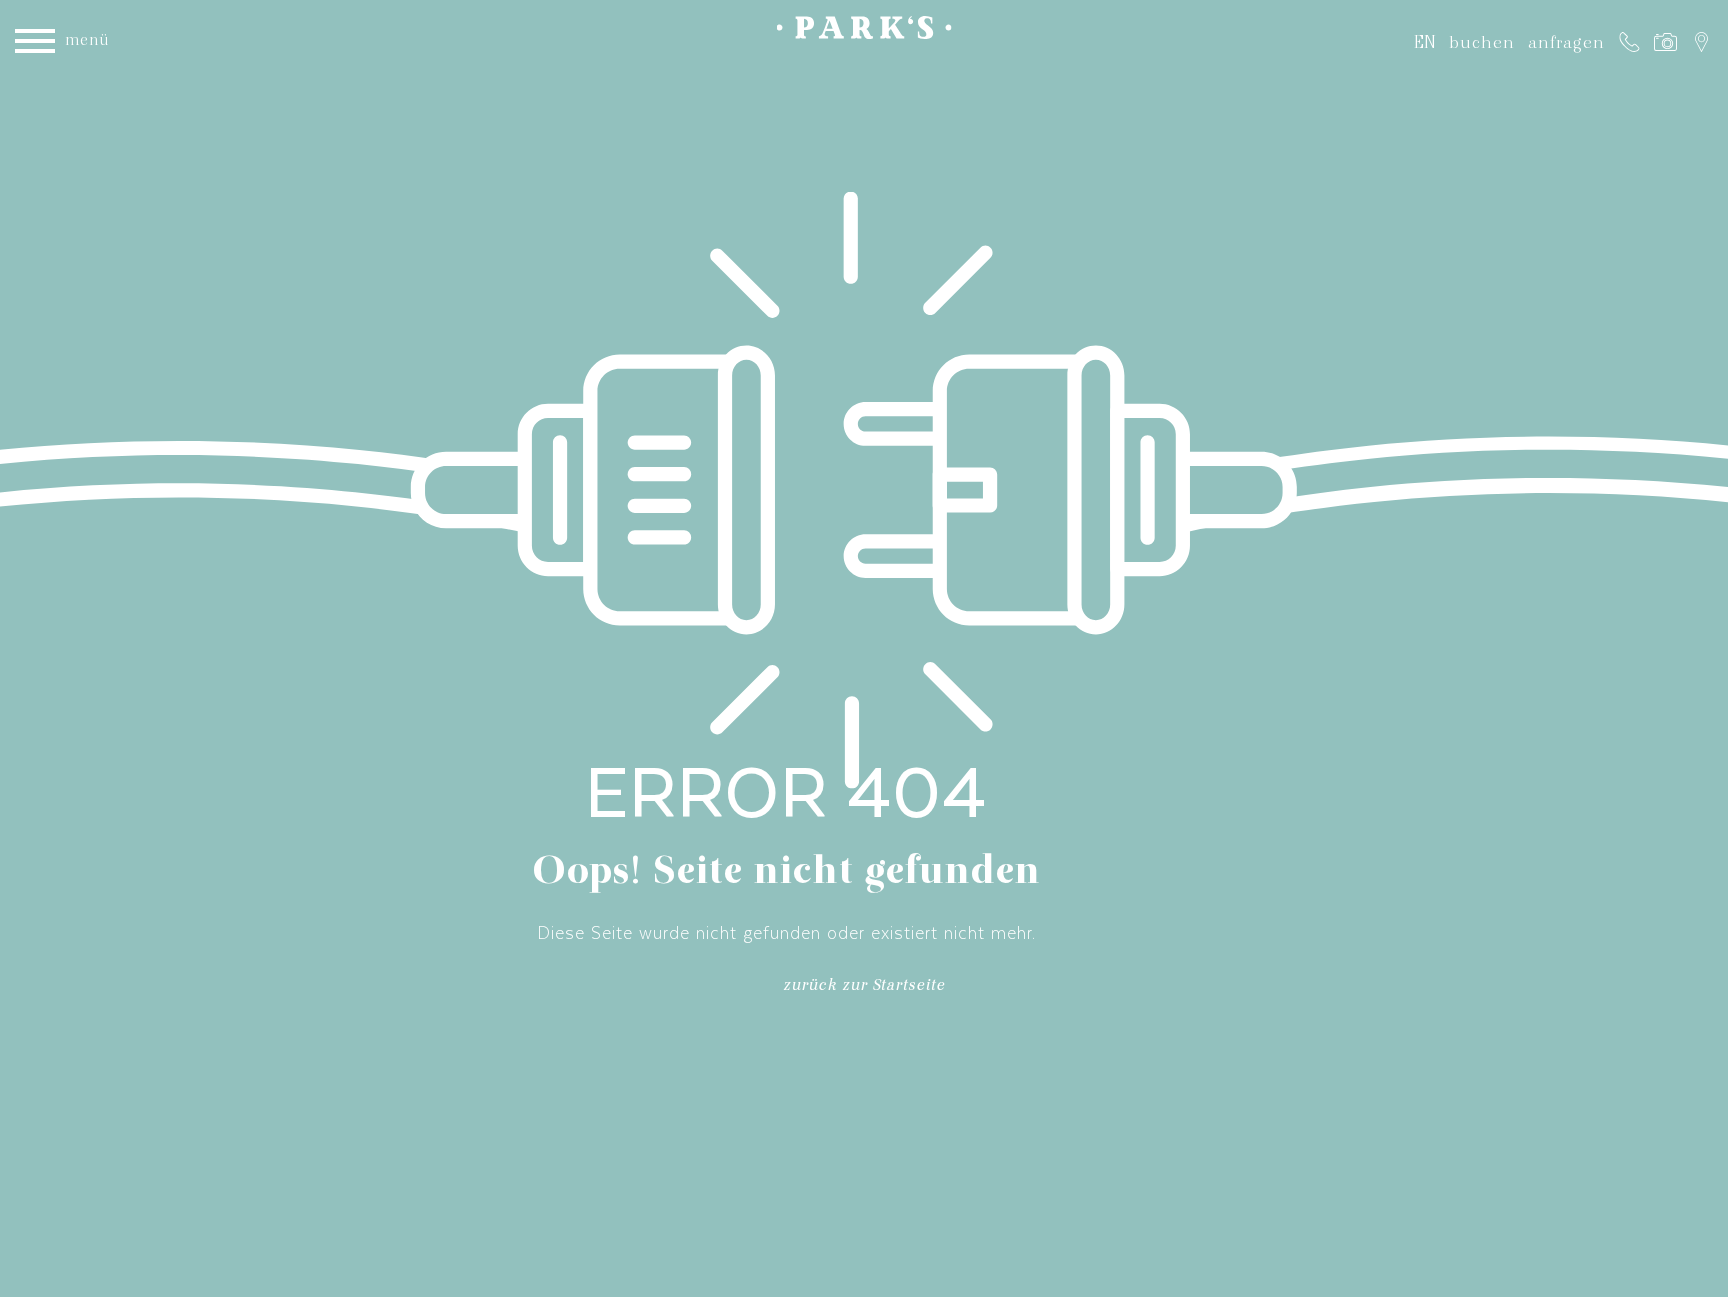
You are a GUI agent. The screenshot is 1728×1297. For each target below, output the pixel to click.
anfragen (1566, 42)
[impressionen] (1665, 42)
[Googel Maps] (1701, 42)
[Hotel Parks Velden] (864, 31)
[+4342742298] (1629, 42)
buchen (1482, 42)
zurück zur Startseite (864, 988)
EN (1425, 41)
